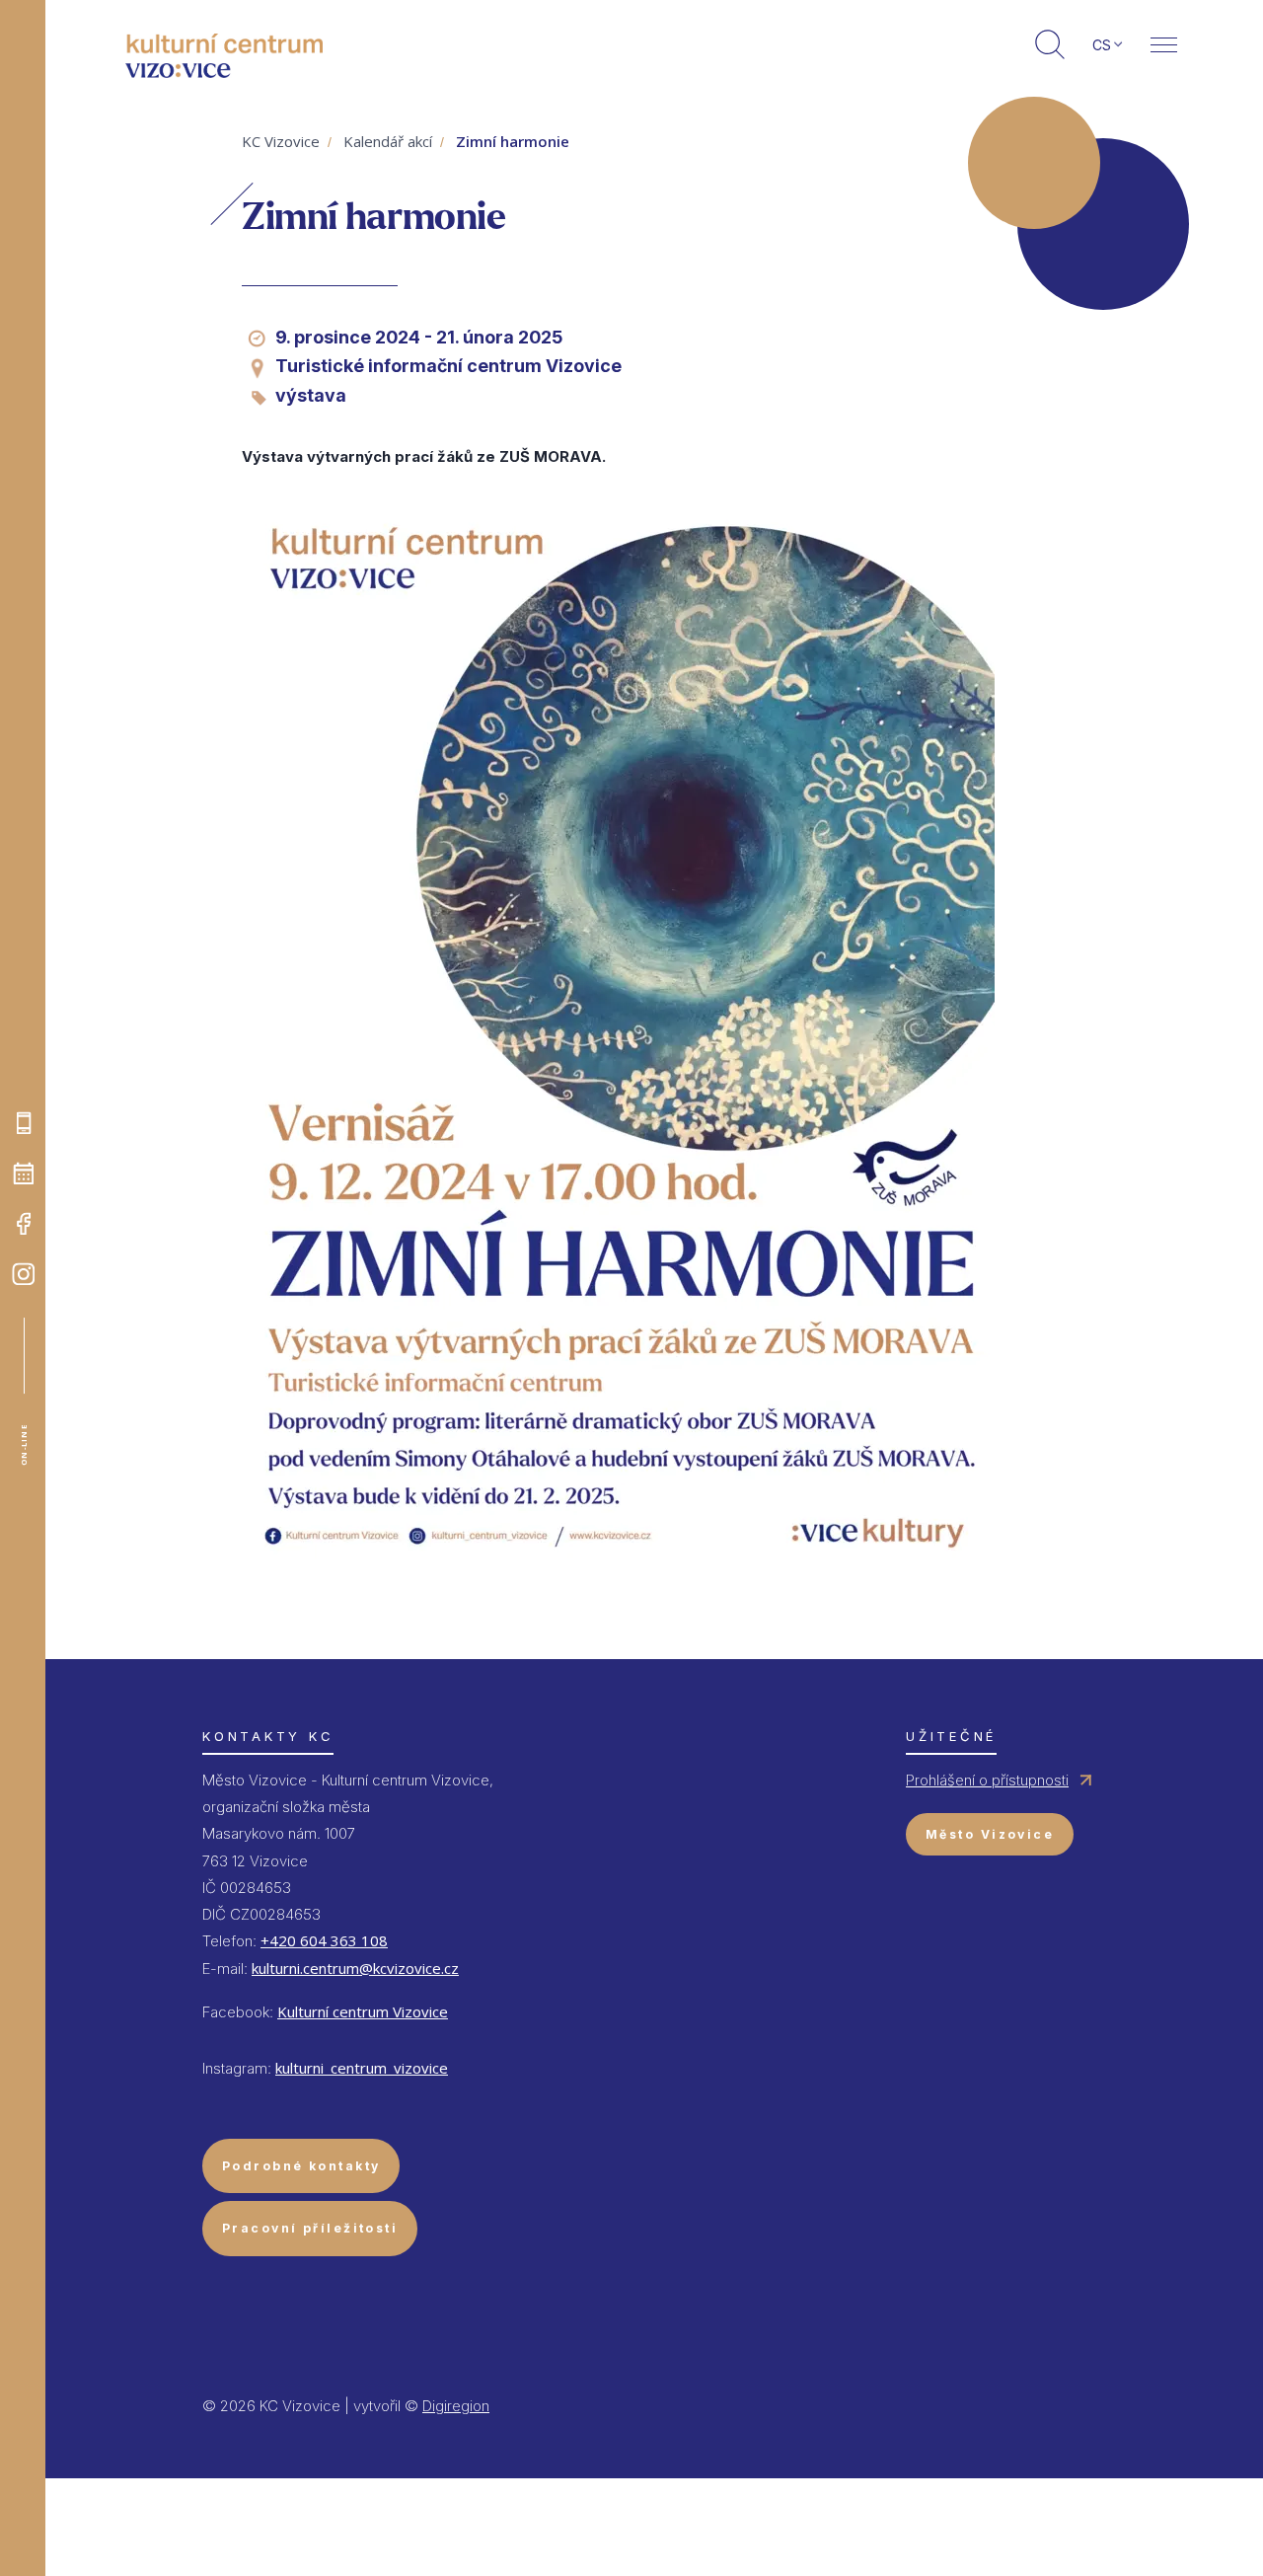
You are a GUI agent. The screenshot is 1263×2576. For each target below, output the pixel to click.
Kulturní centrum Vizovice (363, 2011)
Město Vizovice (990, 1834)
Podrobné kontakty (301, 2166)
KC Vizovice (281, 141)
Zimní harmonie (513, 141)
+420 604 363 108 (324, 1940)
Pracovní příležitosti (310, 2228)
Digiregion (456, 2406)
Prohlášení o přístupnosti (987, 1780)
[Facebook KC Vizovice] (24, 1224)
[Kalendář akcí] (24, 1174)
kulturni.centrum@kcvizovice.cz (355, 1968)
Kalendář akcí (388, 141)
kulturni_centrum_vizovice (362, 2068)
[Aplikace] (24, 1123)
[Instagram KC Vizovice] (24, 1274)
